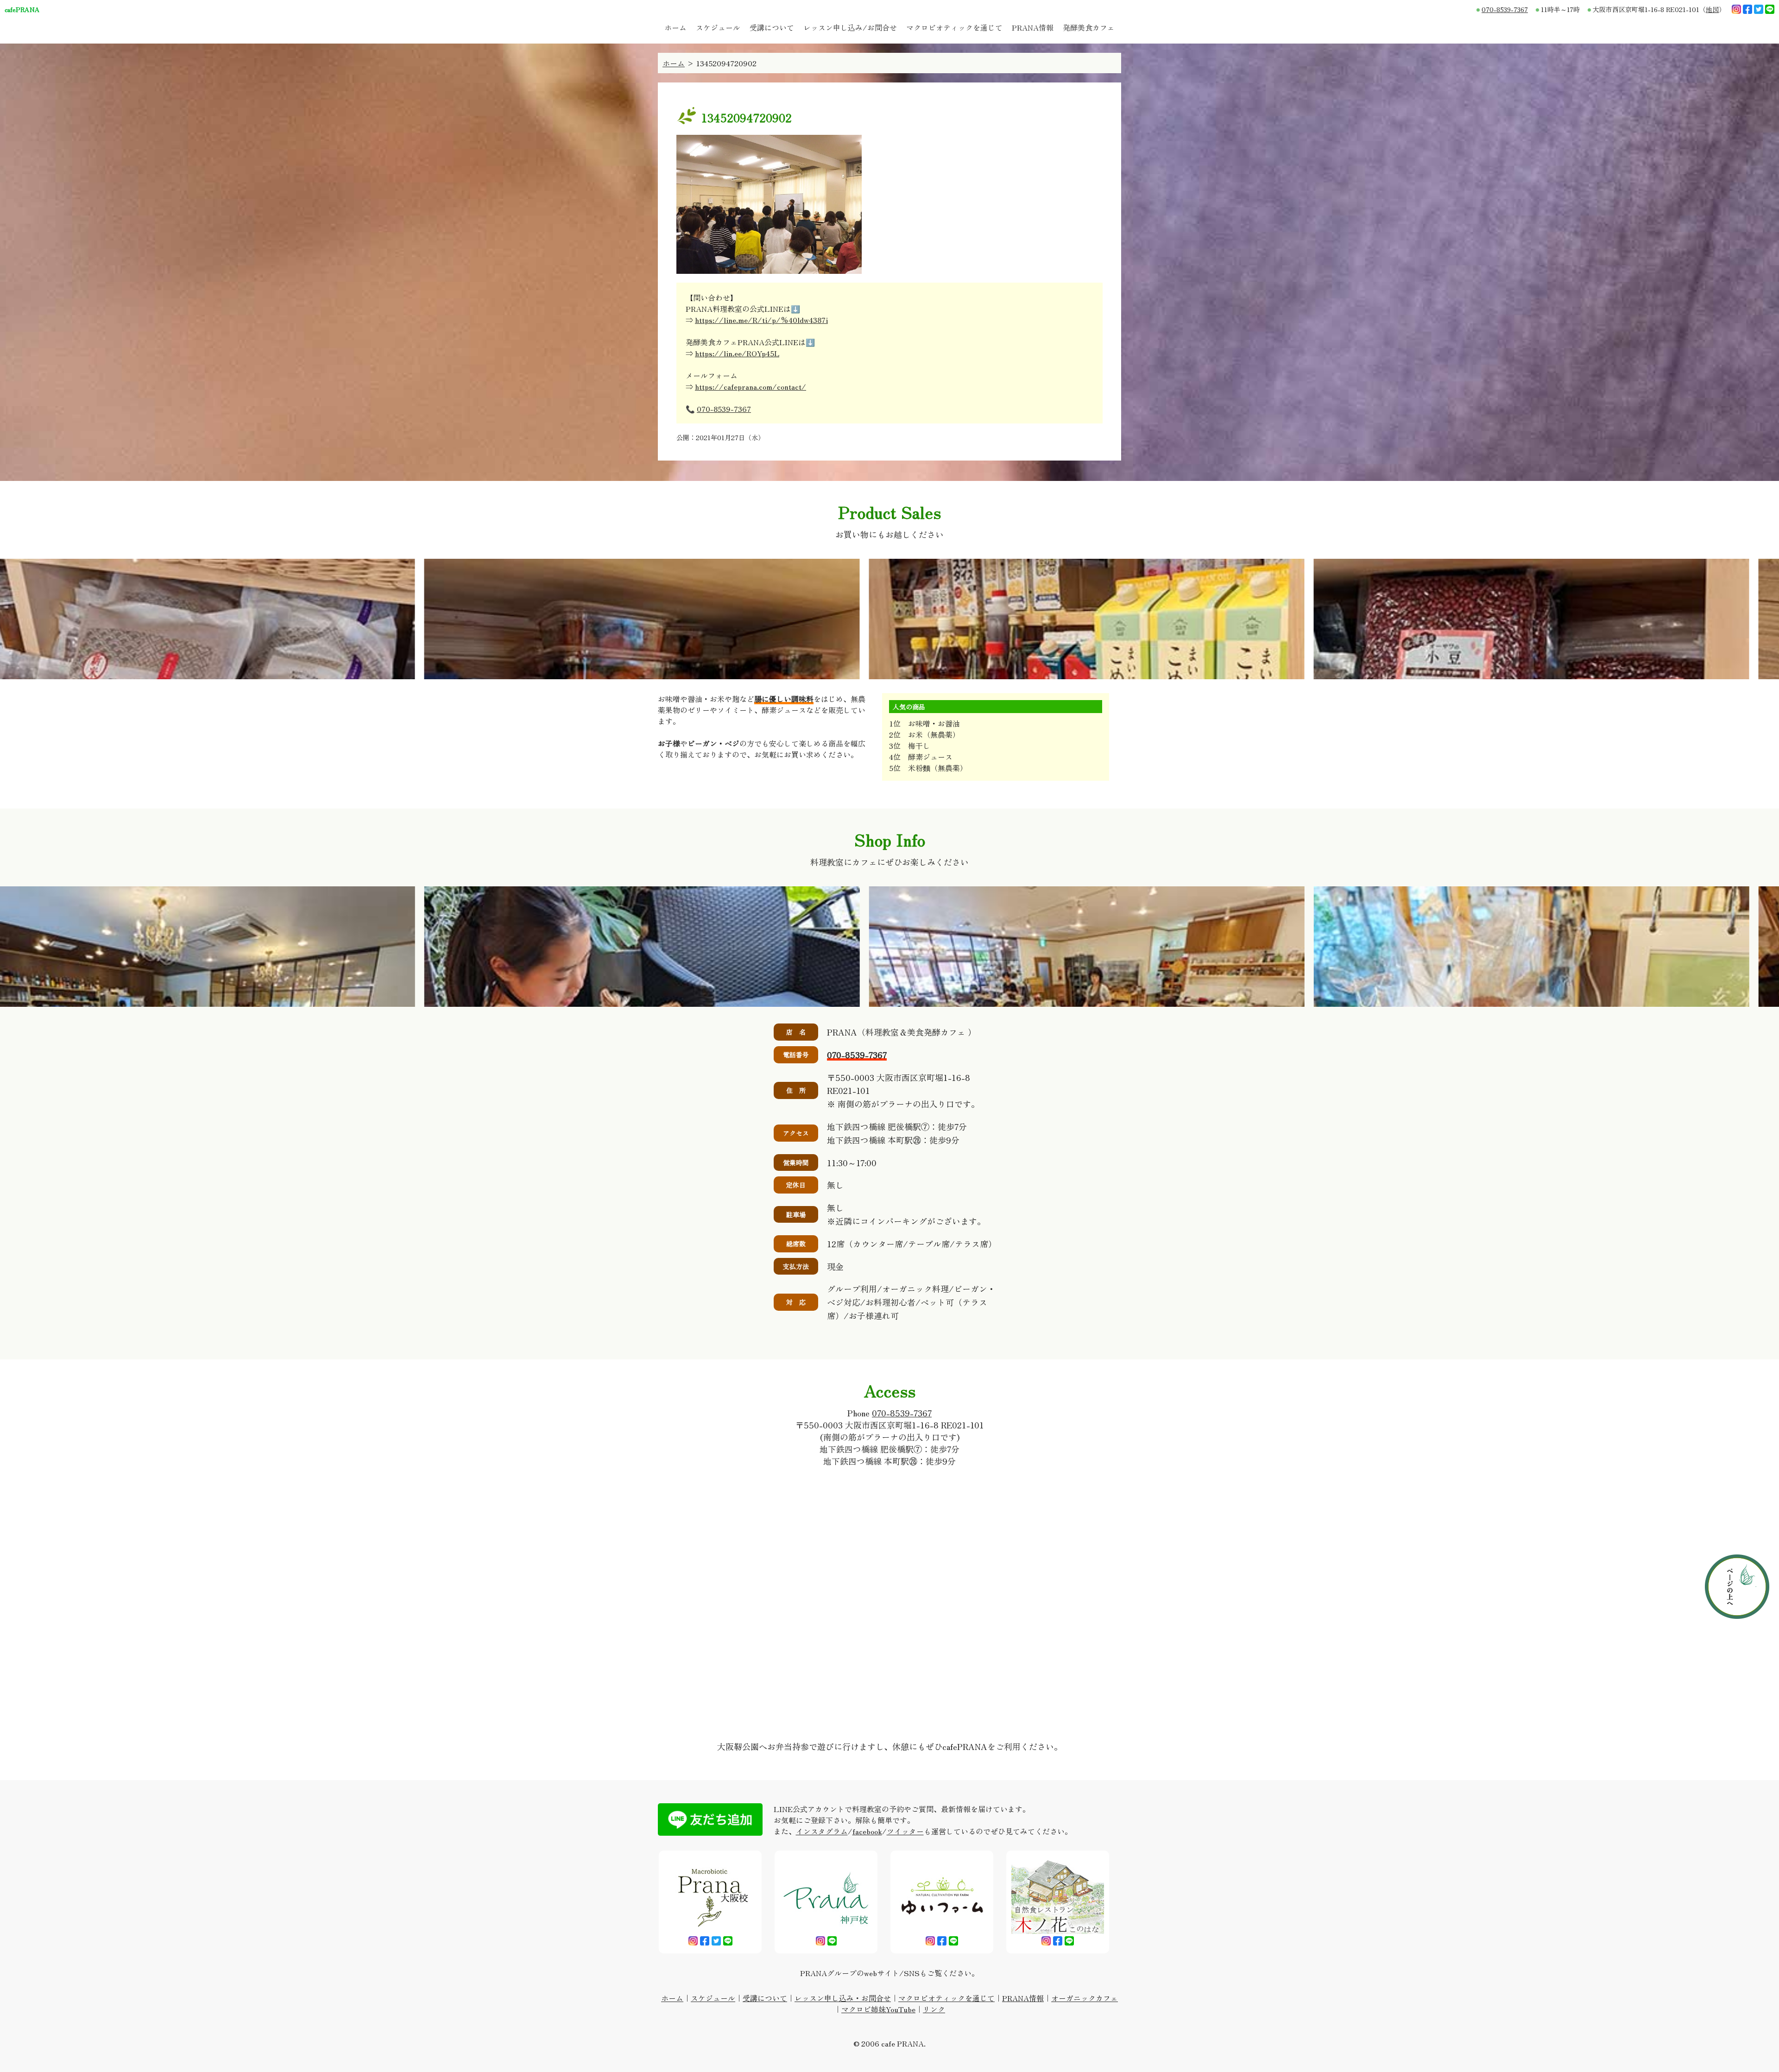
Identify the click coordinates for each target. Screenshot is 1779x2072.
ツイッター (905, 1831)
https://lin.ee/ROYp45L (737, 353)
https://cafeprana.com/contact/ (751, 386)
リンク (934, 2009)
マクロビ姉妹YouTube (878, 2009)
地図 (1712, 9)
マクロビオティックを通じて (954, 27)
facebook (867, 1831)
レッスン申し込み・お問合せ (843, 1998)
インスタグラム (822, 1831)
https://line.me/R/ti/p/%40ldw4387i (761, 320)
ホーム (675, 27)
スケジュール (718, 27)
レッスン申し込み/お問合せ (850, 27)
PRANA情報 (1033, 27)
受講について (772, 27)
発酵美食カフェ (1089, 27)
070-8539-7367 (1505, 9)
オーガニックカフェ (1085, 1998)
